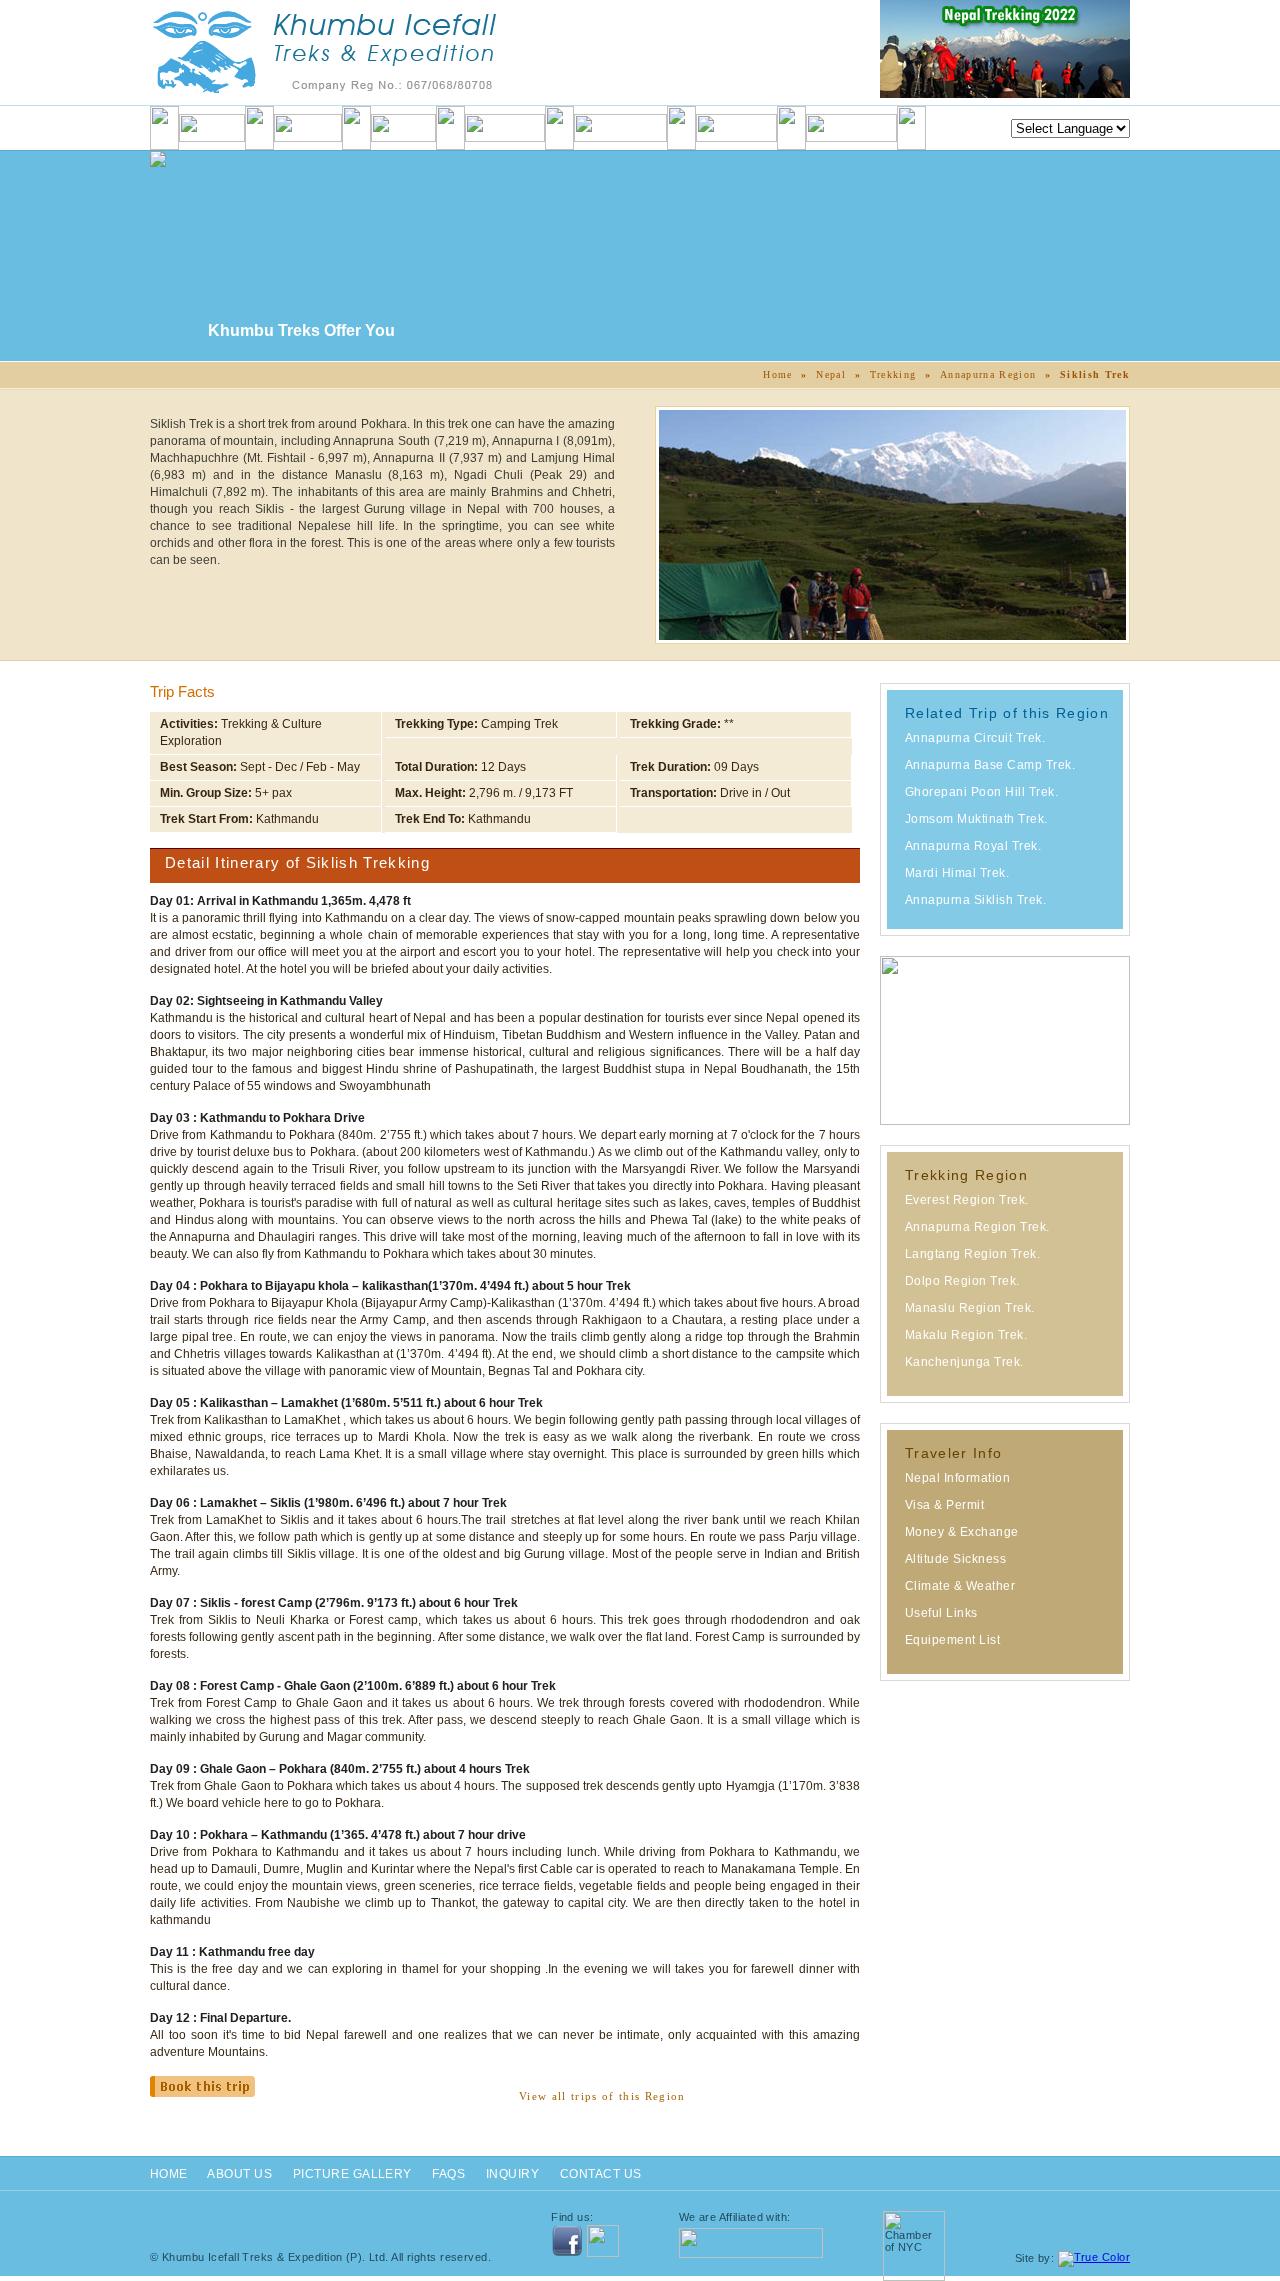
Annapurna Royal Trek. (973, 846)
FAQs (448, 2174)
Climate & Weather (960, 1586)
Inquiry (512, 2174)
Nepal (831, 374)
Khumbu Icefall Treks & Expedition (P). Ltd (273, 2257)
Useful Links (941, 1613)
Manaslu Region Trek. (970, 1308)
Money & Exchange (962, 1532)
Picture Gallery (352, 2174)
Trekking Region (966, 1175)
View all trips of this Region (602, 2096)
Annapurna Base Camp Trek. (990, 765)
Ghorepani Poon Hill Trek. (981, 792)
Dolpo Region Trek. (962, 1281)
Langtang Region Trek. (972, 1254)
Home (777, 374)
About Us (239, 2174)
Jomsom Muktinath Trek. (976, 819)
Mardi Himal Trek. (957, 873)
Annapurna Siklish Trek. (975, 900)
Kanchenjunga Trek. (964, 1362)
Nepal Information (957, 1478)
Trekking (893, 374)
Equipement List (952, 1640)
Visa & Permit (944, 1505)
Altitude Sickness (955, 1559)
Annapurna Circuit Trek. (975, 738)
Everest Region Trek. (967, 1200)
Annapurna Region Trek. (977, 1227)
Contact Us (601, 2174)
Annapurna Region (988, 374)
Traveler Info (953, 1453)
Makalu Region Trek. (966, 1335)
